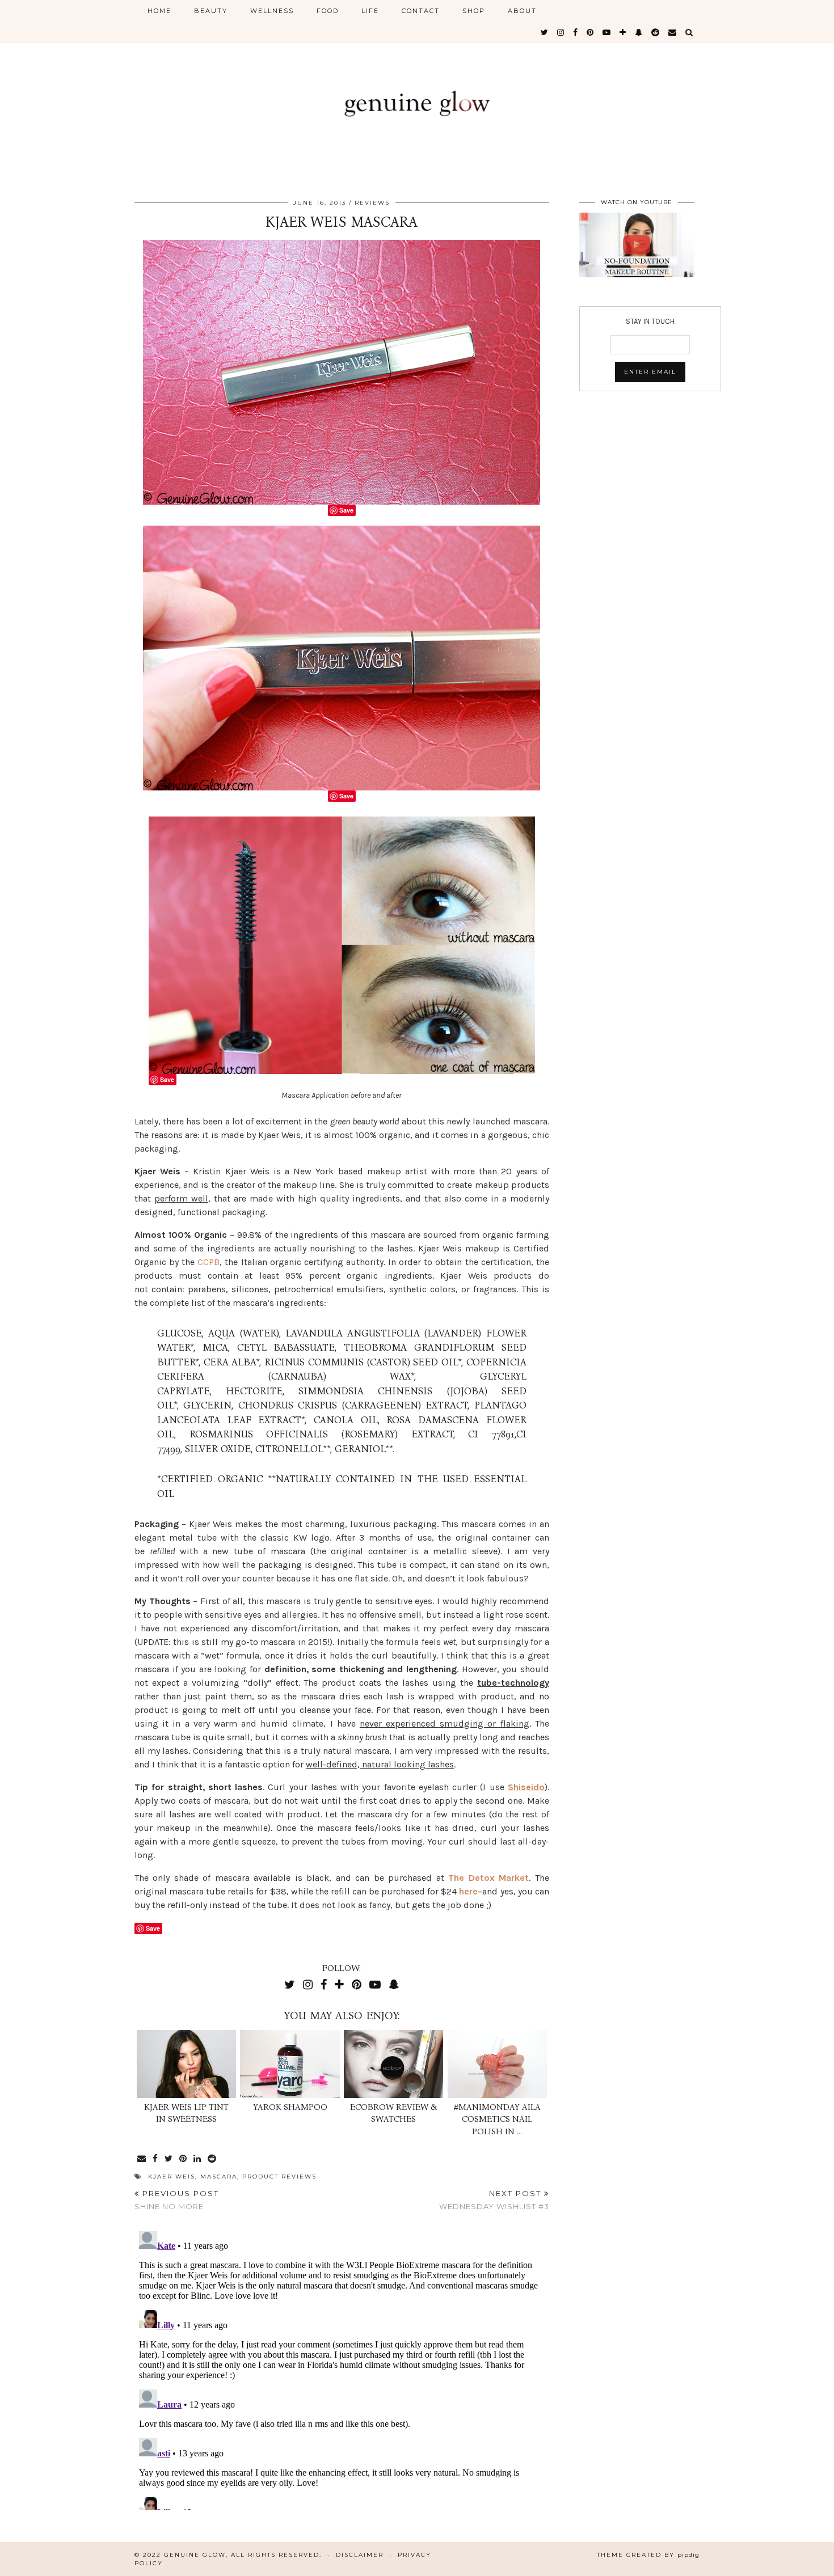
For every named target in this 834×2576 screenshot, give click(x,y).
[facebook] (576, 32)
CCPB (208, 1262)
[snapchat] (639, 32)
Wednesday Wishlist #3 (494, 2200)
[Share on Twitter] (169, 2159)
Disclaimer (360, 2555)
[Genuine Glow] (417, 92)
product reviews (279, 2177)
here (468, 1891)
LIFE (370, 11)
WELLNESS (272, 11)
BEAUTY (211, 11)
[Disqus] (342, 2368)
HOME (159, 11)
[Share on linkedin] (198, 2159)
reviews (372, 203)
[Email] (673, 32)
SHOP (474, 11)
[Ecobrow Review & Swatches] (393, 2064)
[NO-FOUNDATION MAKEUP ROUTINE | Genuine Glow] (637, 245)
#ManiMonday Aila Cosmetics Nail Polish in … (497, 2119)
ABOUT (522, 11)
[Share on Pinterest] (184, 2159)
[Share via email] (142, 2159)
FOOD (328, 11)
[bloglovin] (623, 32)
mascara (219, 2177)
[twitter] (545, 32)
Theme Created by (648, 2555)
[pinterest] (591, 32)
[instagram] (561, 32)
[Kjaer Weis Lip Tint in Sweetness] (186, 2064)
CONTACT (421, 11)
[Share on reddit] (212, 2159)
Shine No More (177, 2200)
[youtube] (607, 32)
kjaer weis (172, 2177)
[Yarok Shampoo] (290, 2064)
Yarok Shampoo (290, 2107)
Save (346, 510)
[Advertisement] (650, 491)
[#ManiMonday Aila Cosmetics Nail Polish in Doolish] (497, 2064)
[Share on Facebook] (156, 2159)
